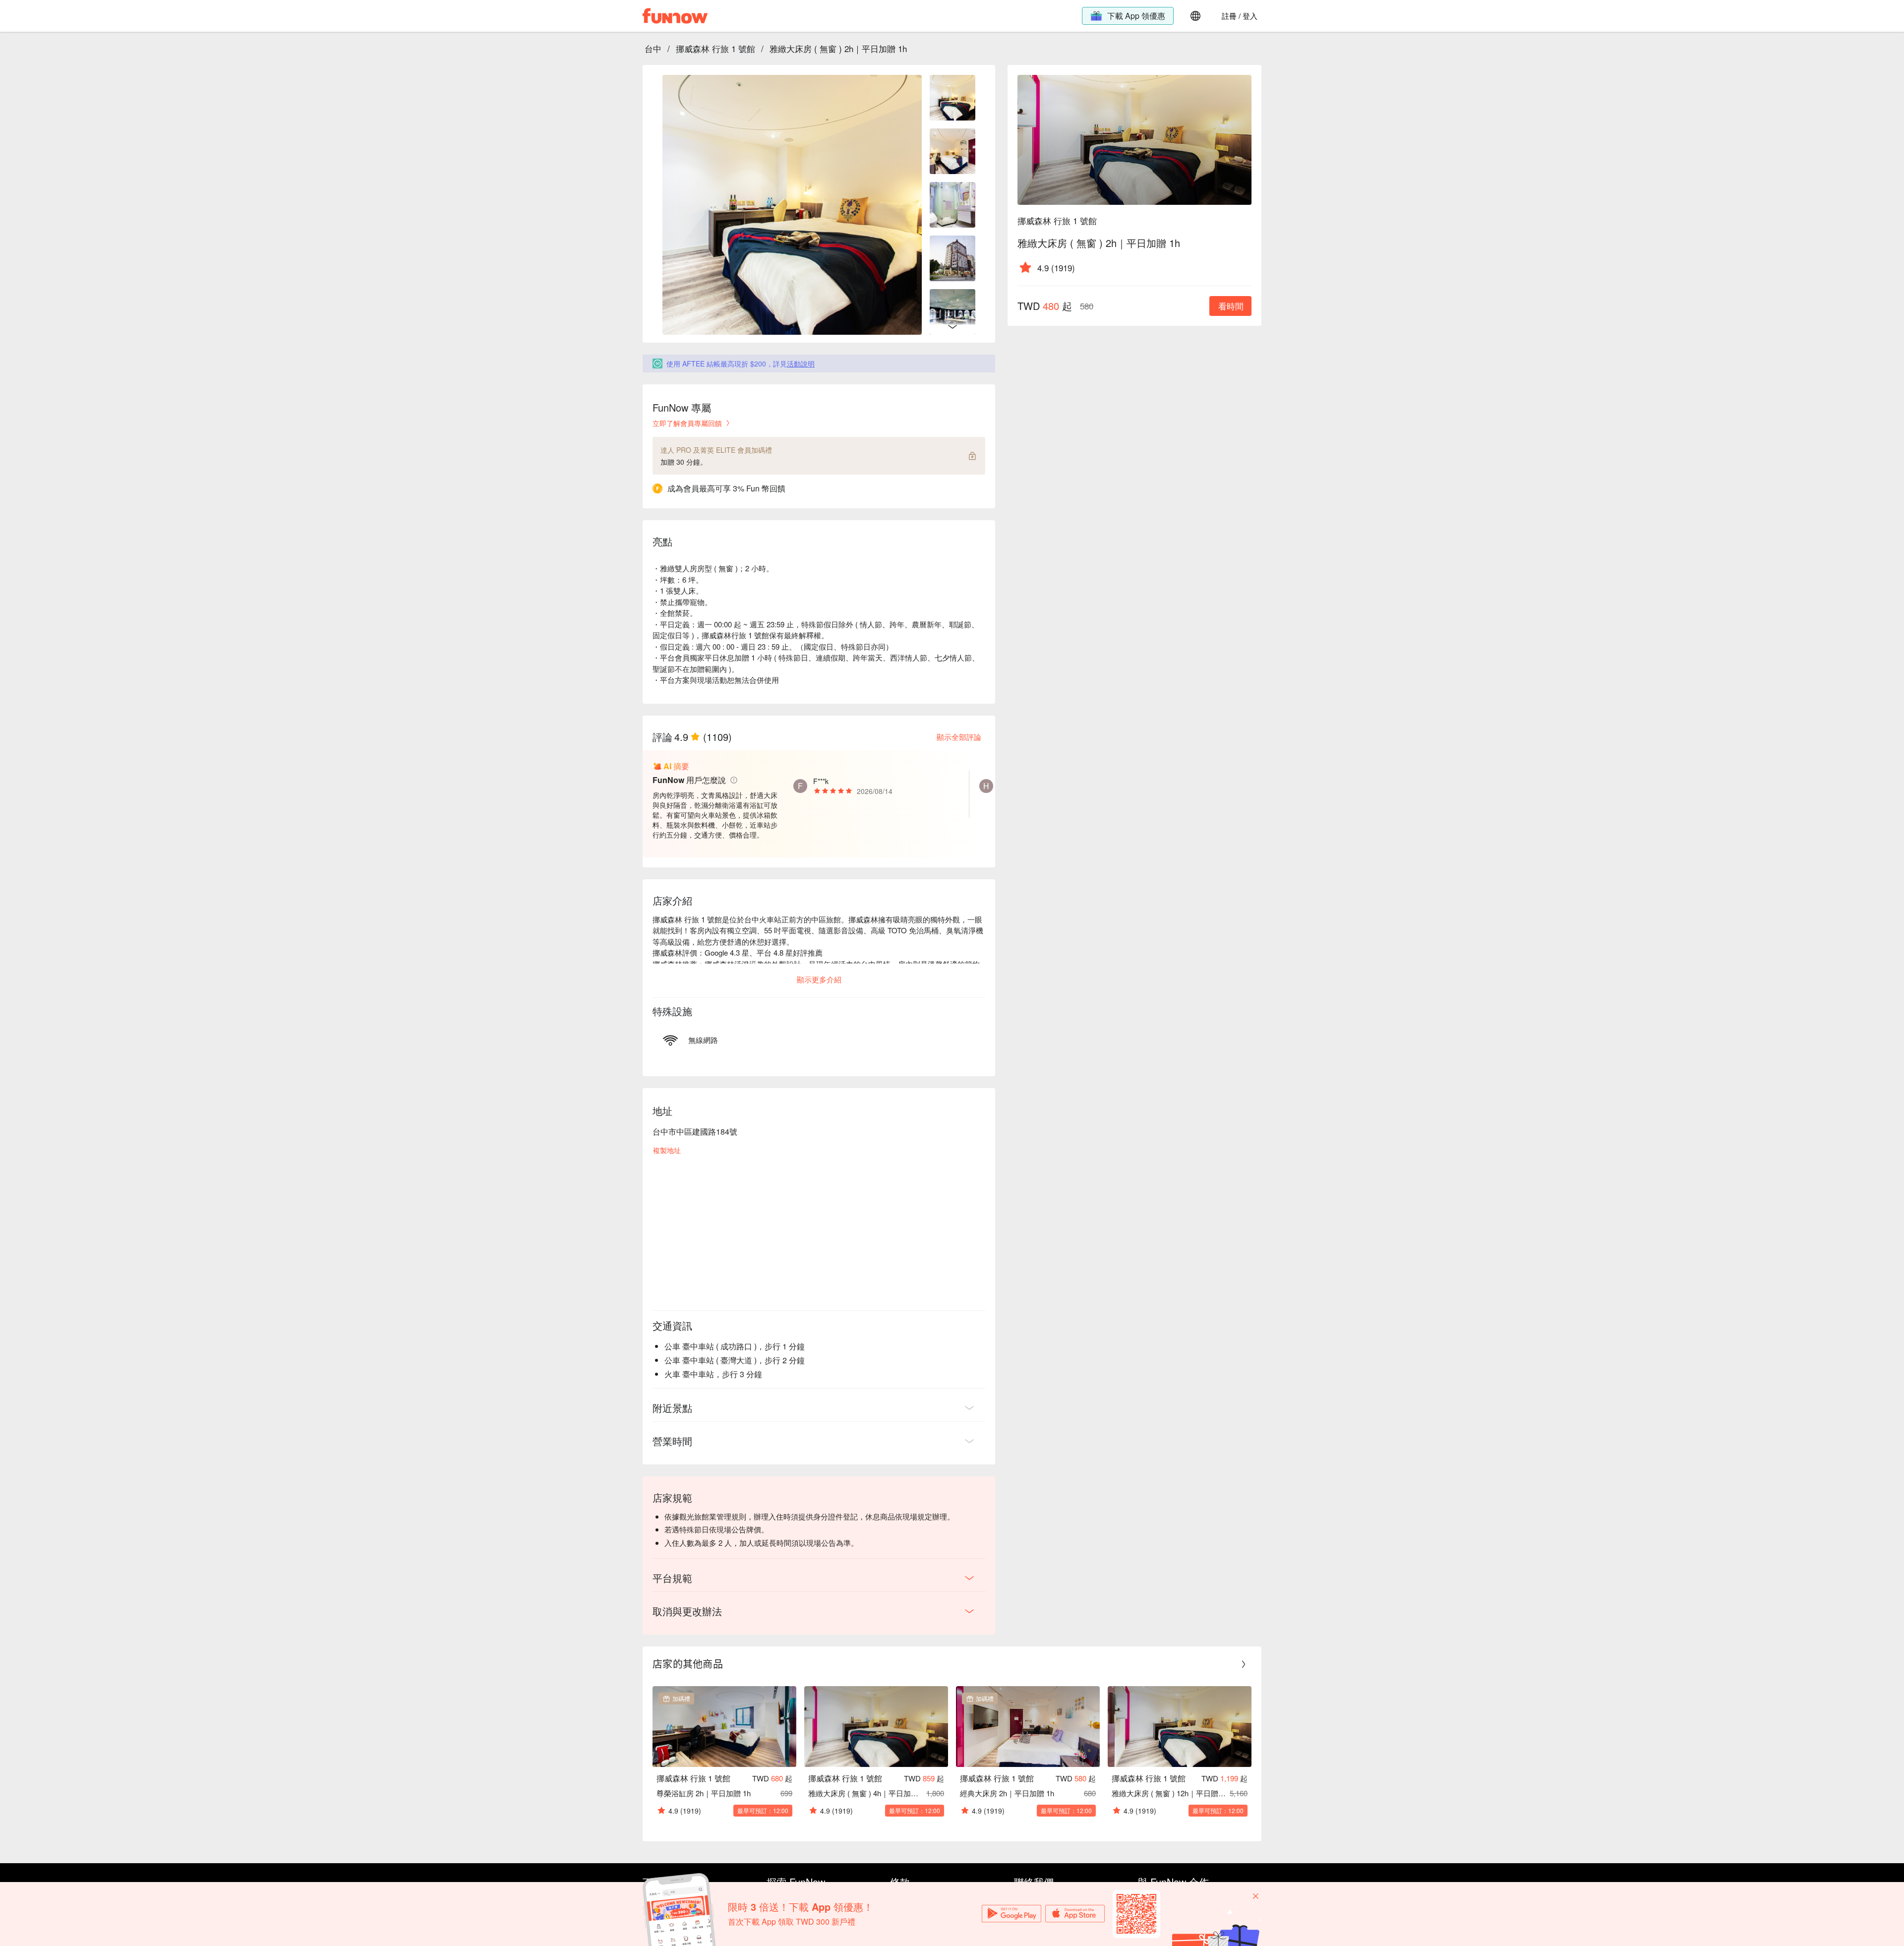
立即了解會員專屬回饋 (687, 423)
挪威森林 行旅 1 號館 (715, 48)
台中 (653, 48)
